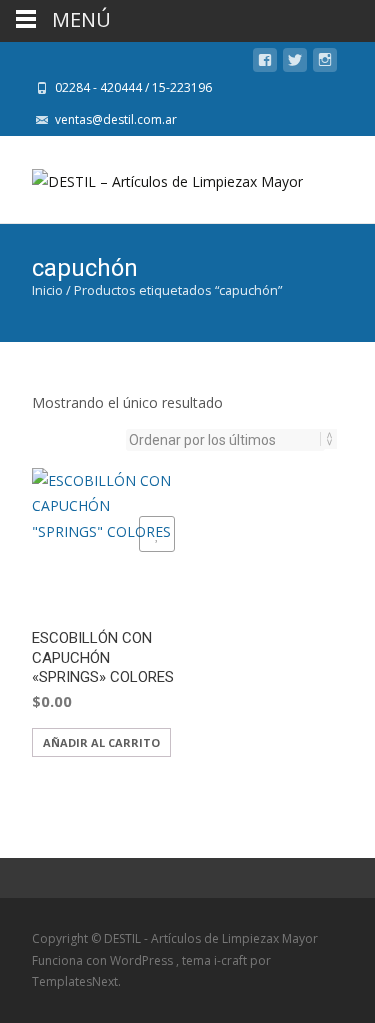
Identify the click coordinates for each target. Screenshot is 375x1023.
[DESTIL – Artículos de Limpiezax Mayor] (151, 176)
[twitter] (295, 63)
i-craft (232, 960)
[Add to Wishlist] (157, 534)
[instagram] (325, 63)
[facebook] (265, 63)
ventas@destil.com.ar (116, 119)
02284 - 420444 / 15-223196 (133, 87)
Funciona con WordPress (104, 960)
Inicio (47, 290)
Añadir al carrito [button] (101, 742)
